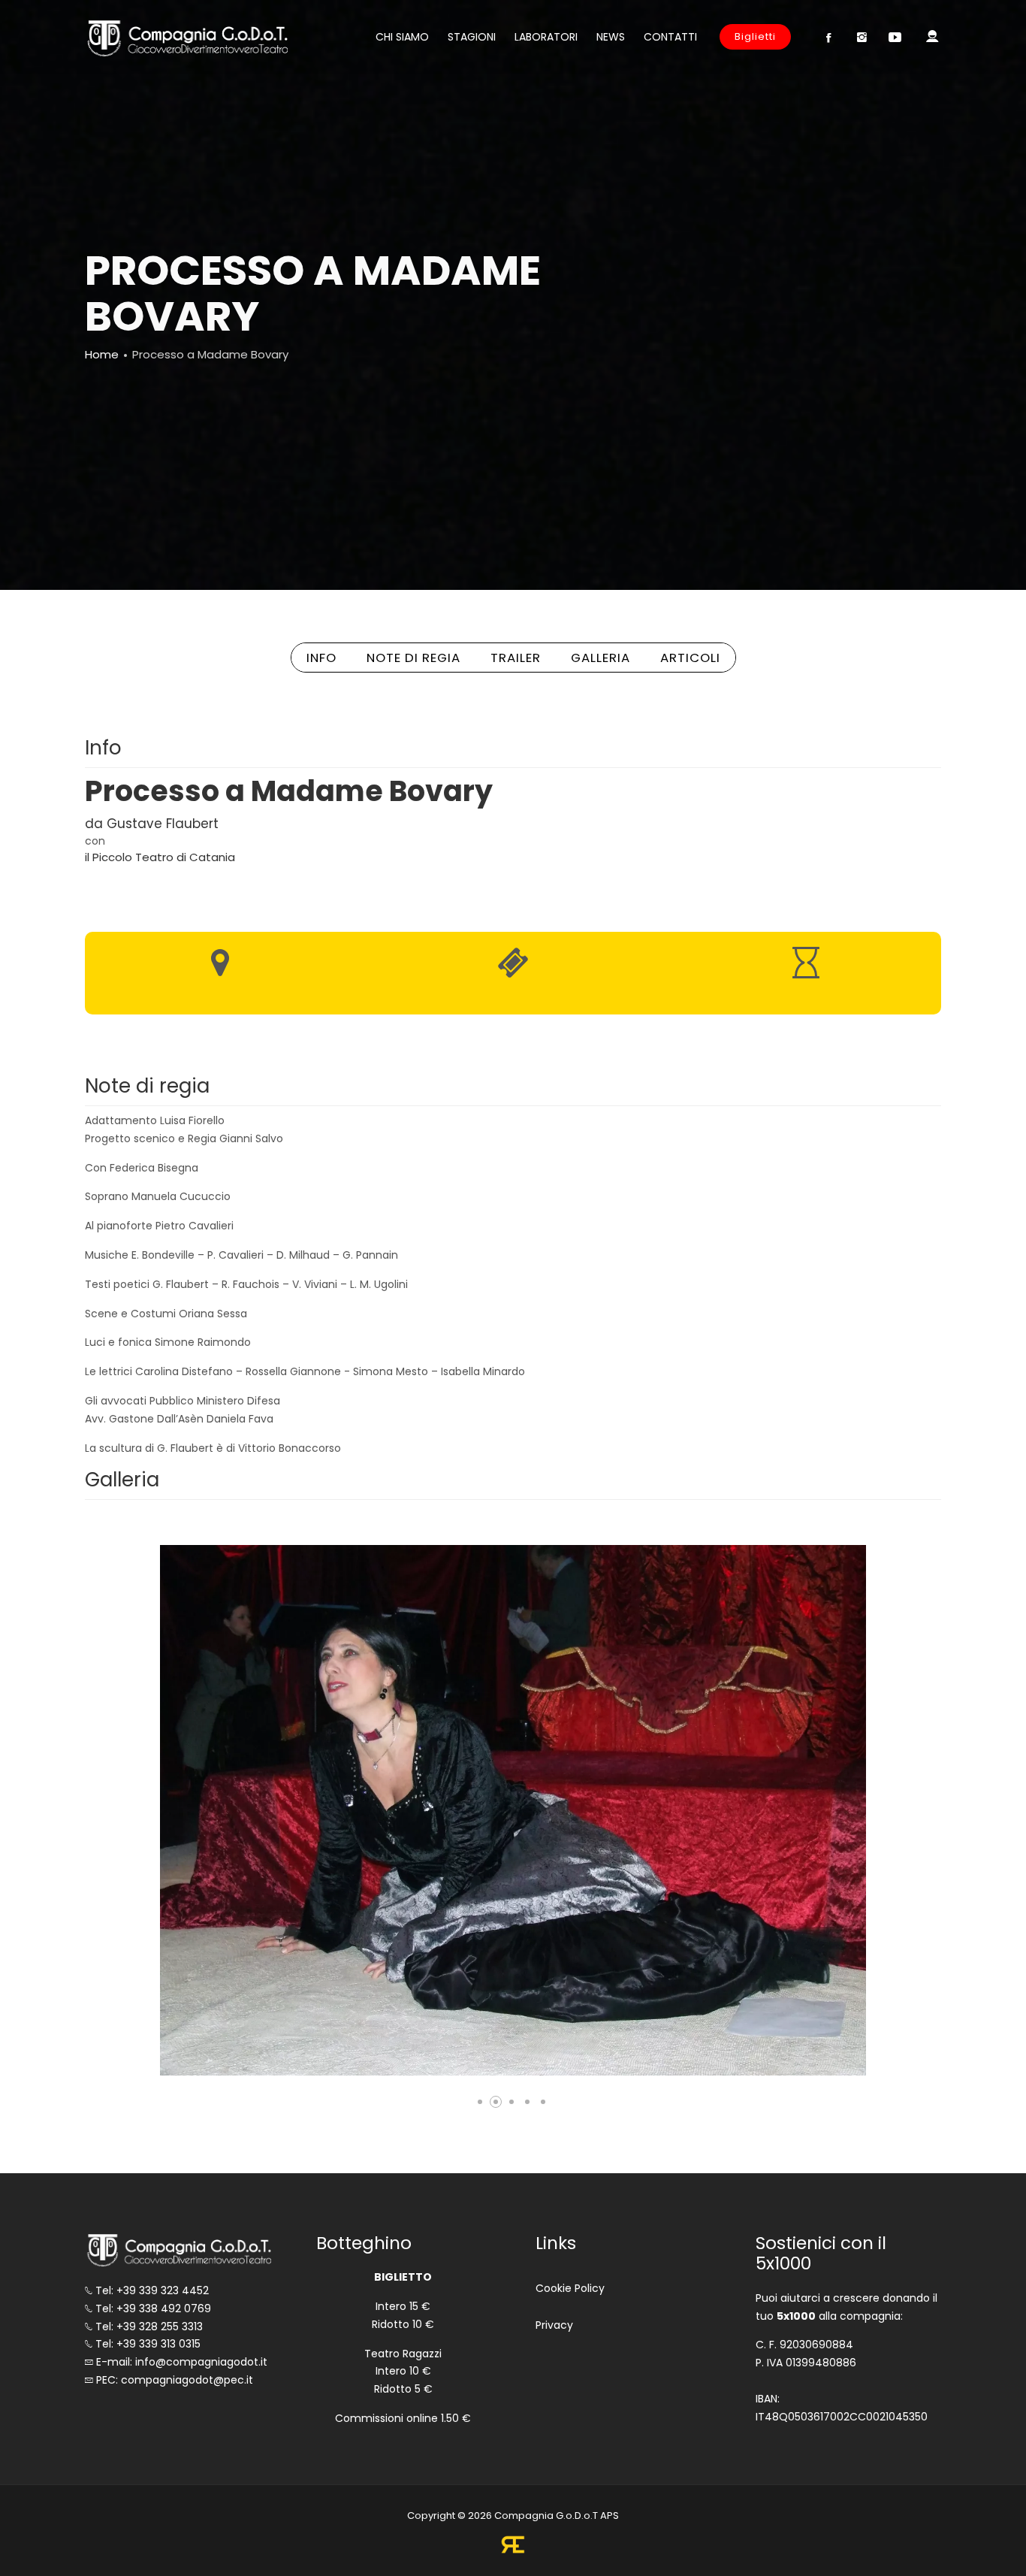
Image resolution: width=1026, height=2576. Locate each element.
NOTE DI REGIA (413, 658)
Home (102, 354)
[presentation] (160, 1811)
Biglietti (755, 36)
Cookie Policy (570, 2288)
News (611, 37)
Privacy (554, 2325)
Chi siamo (402, 37)
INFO (321, 658)
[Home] (186, 38)
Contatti (670, 37)
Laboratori (546, 37)
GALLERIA (601, 658)
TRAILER (516, 658)
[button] (480, 2102)
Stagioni (472, 37)
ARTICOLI (690, 658)
